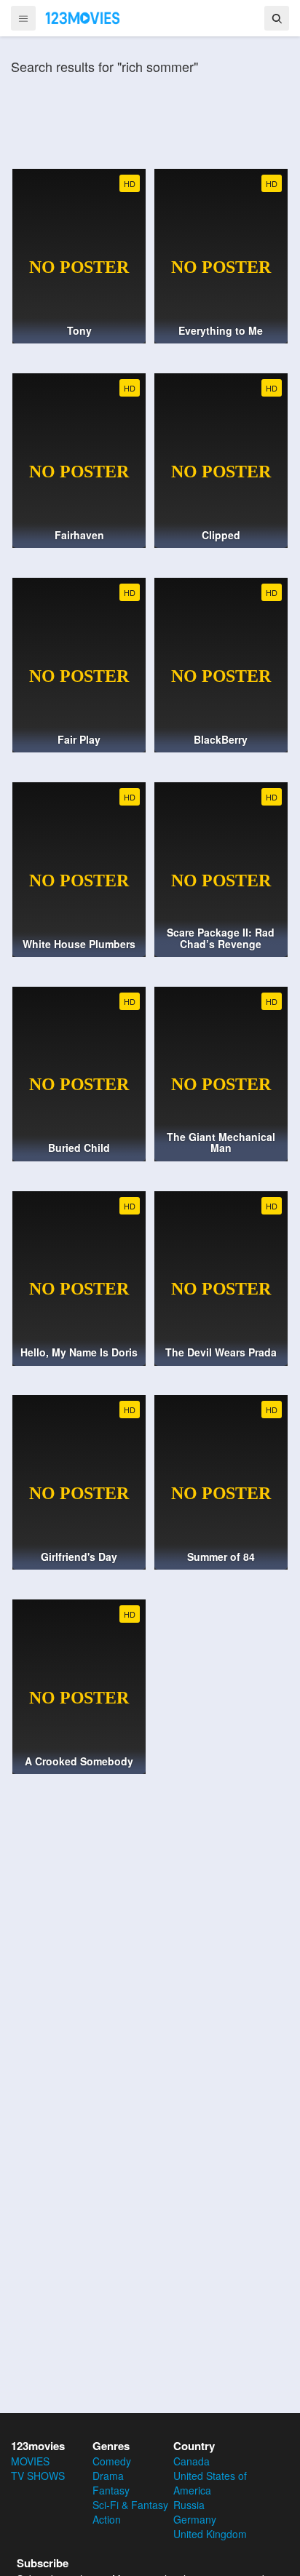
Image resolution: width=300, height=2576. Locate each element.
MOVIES (30, 2461)
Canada (192, 2461)
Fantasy (111, 2490)
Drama (108, 2476)
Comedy (112, 2461)
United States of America (210, 2483)
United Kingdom (210, 2534)
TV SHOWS (38, 2476)
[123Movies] (83, 17)
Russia (189, 2505)
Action (107, 2519)
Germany (195, 2519)
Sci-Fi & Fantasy (130, 2505)
